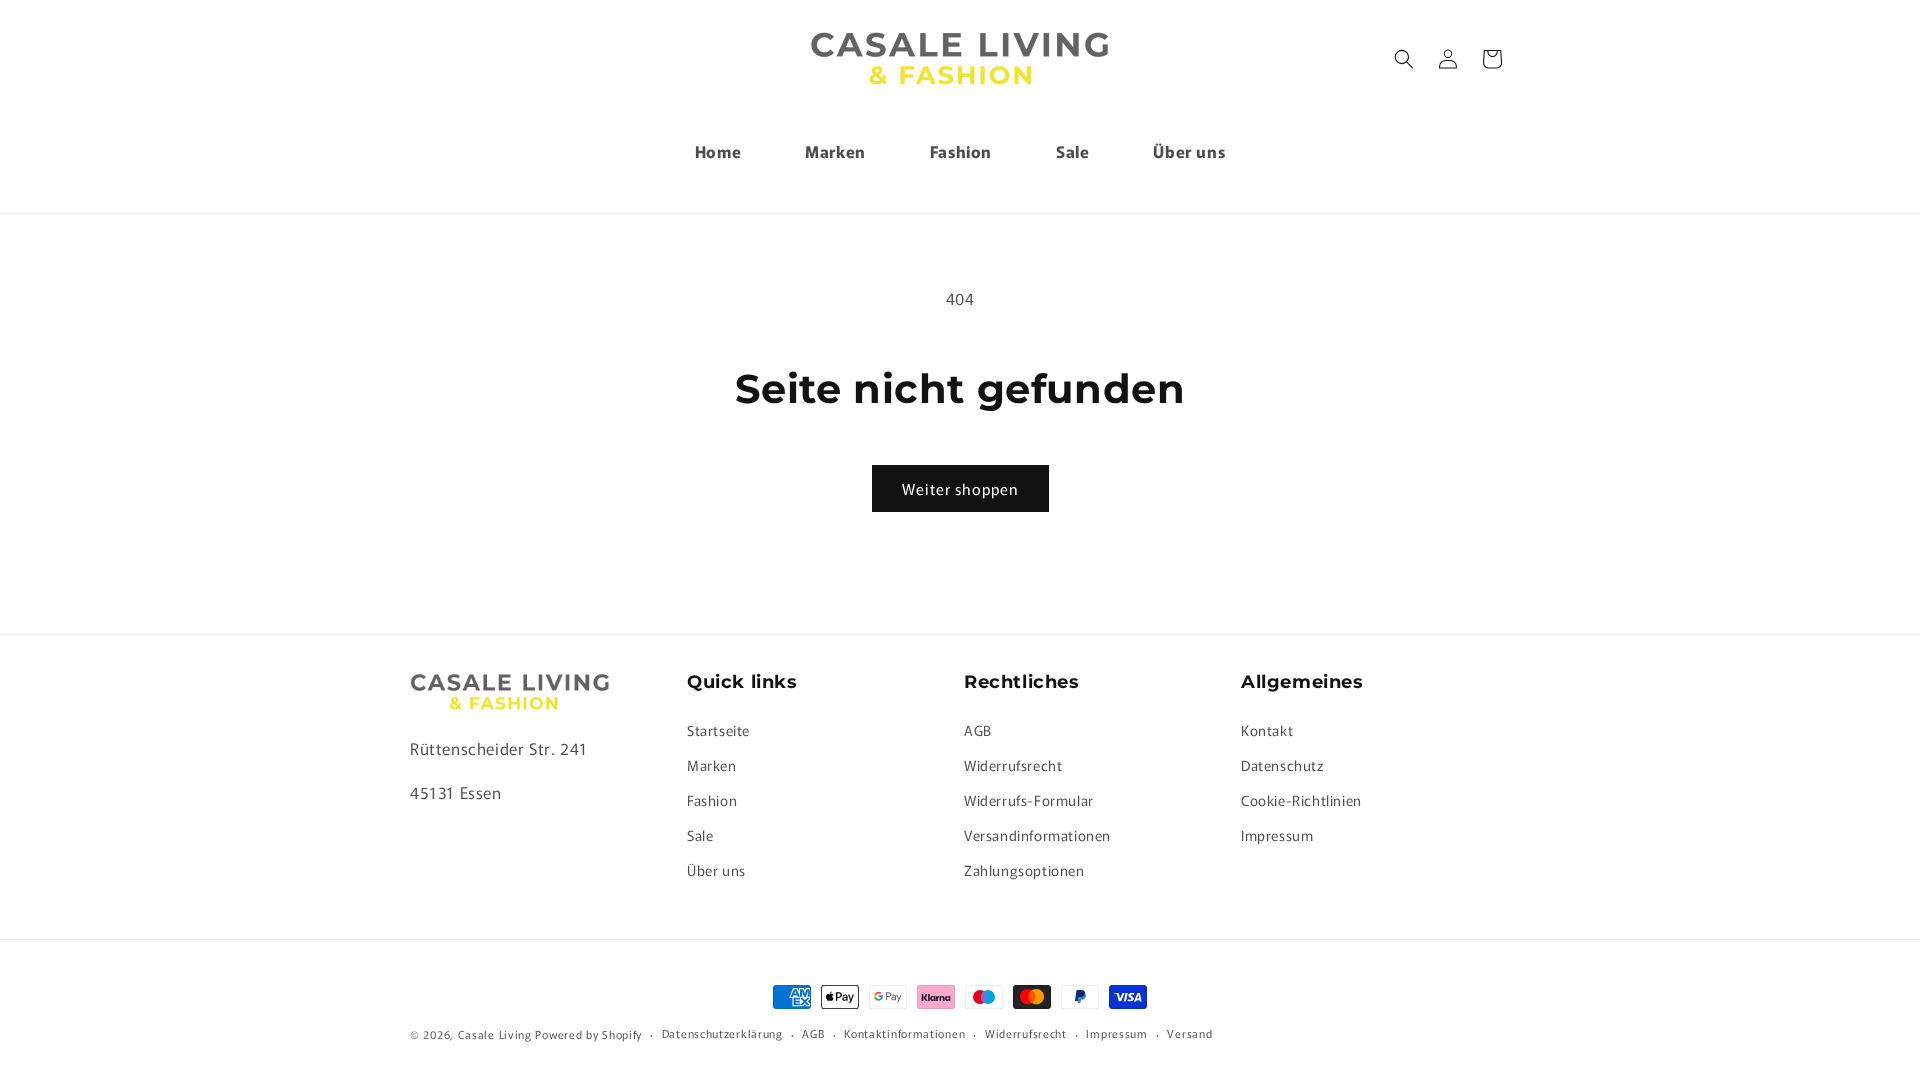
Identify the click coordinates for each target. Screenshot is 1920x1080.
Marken (712, 765)
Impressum (1277, 835)
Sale (700, 835)
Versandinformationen (1037, 835)
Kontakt (1267, 730)
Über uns (716, 870)
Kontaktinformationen (904, 1033)
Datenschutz (1282, 765)
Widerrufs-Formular (1029, 800)
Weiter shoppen (960, 488)
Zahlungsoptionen (1024, 870)
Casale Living (495, 1034)
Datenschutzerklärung (722, 1033)
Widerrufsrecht (1013, 765)
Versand (1189, 1033)
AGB (978, 730)
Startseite (718, 730)
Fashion (712, 800)
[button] (1404, 59)
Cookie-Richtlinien (1301, 800)
